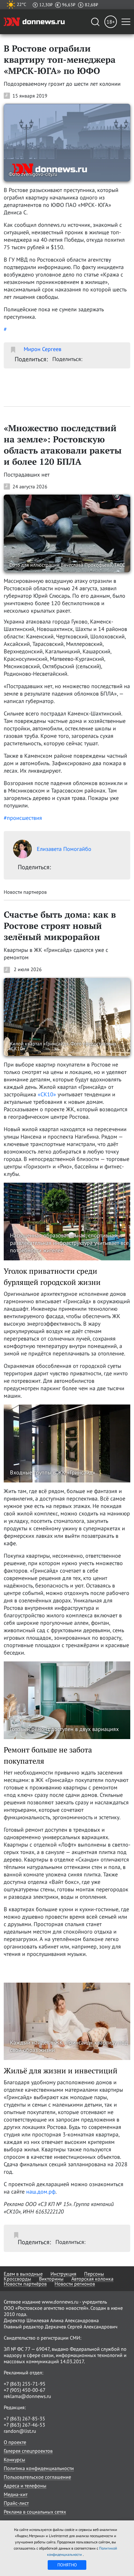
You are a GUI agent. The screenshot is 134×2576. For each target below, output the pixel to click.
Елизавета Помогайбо (64, 849)
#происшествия (23, 818)
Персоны (94, 2274)
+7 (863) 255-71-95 (25, 2384)
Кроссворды (17, 2279)
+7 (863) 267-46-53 (24, 2425)
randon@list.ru (20, 2431)
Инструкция (63, 2274)
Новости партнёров (25, 2284)
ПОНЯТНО (67, 2565)
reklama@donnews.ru (27, 2396)
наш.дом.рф (41, 2192)
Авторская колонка (92, 2279)
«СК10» (47, 1094)
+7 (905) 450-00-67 (25, 2390)
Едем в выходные (23, 2274)
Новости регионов (75, 2284)
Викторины (51, 2279)
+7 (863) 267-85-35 (24, 2418)
